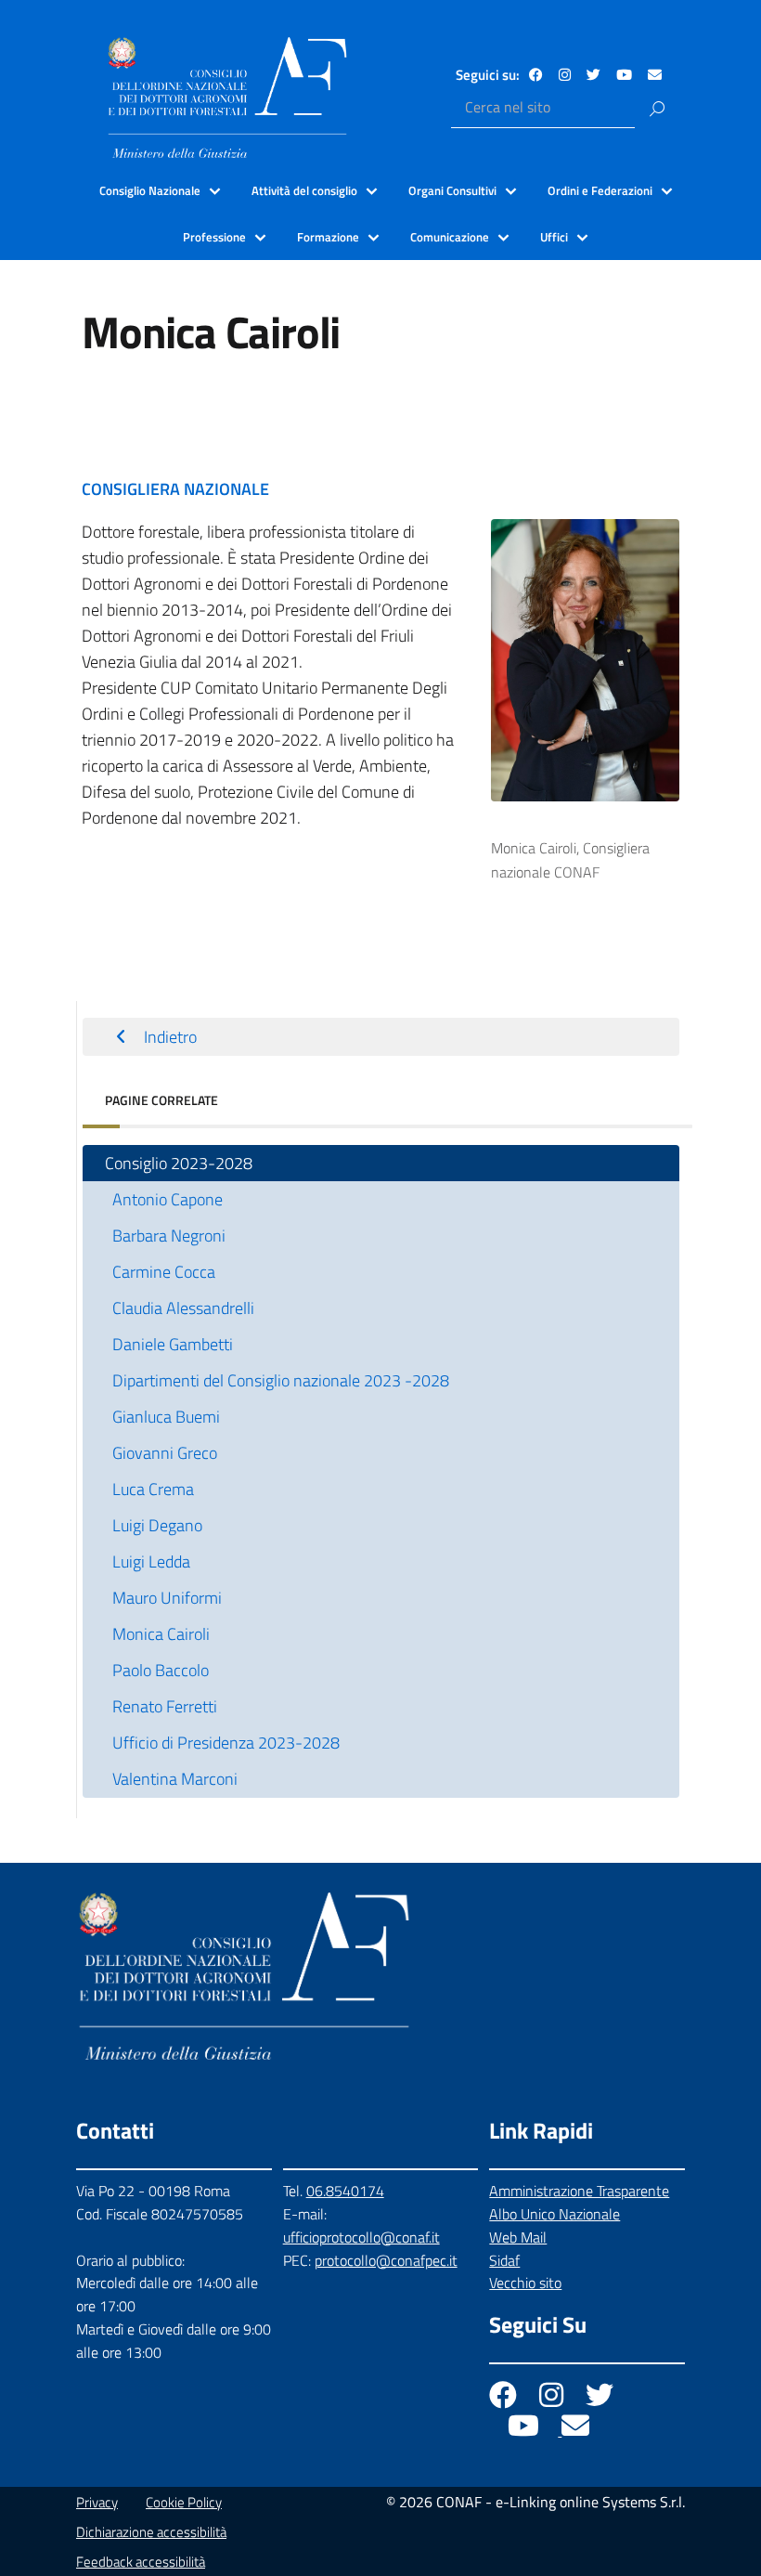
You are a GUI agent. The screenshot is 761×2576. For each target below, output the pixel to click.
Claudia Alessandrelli (183, 1308)
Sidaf (504, 2260)
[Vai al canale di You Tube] (624, 75)
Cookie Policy (184, 2502)
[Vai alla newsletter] (655, 75)
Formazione (328, 237)
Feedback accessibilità (141, 2562)
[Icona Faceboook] (505, 2400)
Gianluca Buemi (166, 1417)
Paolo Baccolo (161, 1670)
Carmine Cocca (164, 1272)
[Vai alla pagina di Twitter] (593, 75)
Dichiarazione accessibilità (151, 2532)
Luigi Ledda (151, 1561)
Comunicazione (450, 237)
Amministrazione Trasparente (579, 2191)
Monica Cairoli (161, 1634)
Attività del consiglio (304, 190)
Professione (214, 237)
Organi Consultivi (452, 190)
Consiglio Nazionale (150, 190)
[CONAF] (227, 98)
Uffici (554, 237)
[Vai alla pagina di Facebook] (536, 75)
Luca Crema (153, 1489)
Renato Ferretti (165, 1706)
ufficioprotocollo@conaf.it (361, 2237)
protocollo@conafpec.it (386, 2260)
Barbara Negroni (169, 1236)
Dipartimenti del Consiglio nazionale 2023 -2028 (281, 1380)
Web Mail (518, 2237)
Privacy (97, 2502)
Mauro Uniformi (167, 1598)
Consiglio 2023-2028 (179, 1163)
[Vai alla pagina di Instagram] (565, 75)
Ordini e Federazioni (600, 190)
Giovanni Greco (165, 1453)
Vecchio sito (525, 2283)
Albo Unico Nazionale (555, 2214)
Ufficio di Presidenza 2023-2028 (226, 1743)
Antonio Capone (168, 1199)
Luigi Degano (157, 1525)
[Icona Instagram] (553, 2400)
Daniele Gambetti (173, 1344)
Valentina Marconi (175, 1779)
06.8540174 (345, 2191)
